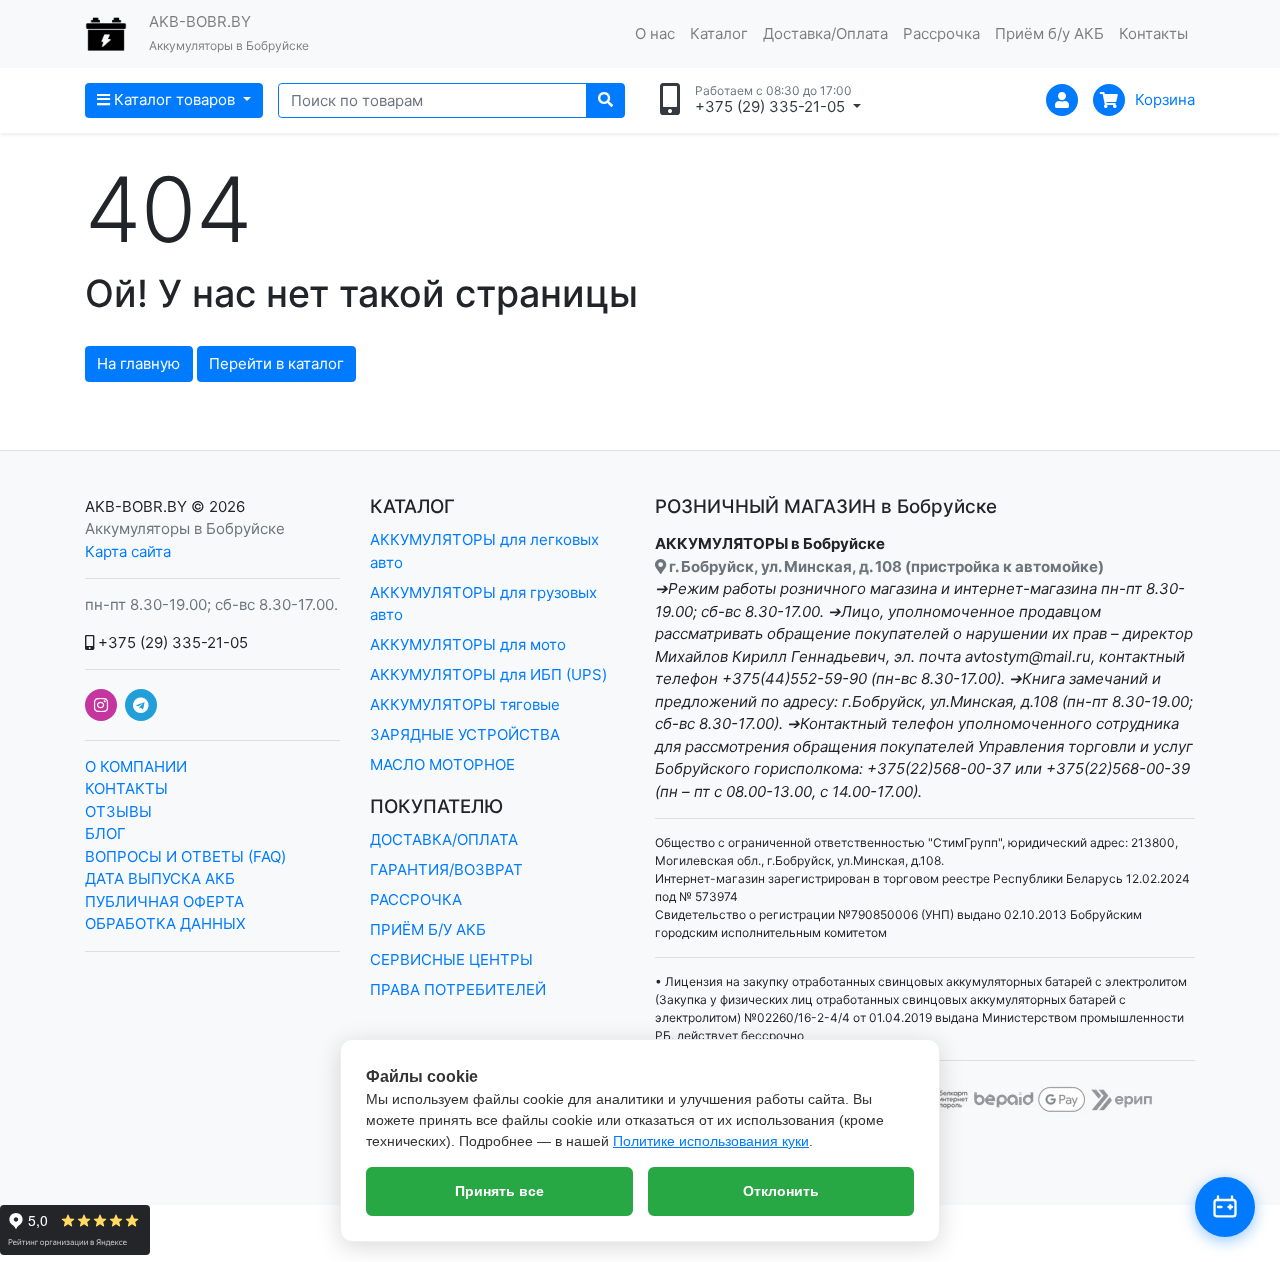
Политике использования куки (711, 1141)
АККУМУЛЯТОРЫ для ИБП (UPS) (488, 674)
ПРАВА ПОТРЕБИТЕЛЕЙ (458, 989)
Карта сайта (128, 551)
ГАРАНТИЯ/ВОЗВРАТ (446, 869)
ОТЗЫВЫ (118, 811)
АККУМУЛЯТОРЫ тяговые (465, 704)
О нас (655, 33)
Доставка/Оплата (825, 33)
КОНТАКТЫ (126, 788)
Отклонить (781, 1191)
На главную (138, 363)
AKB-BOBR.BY (136, 506)
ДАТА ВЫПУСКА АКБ (160, 878)
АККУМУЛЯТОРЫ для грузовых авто (483, 604)
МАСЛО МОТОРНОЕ (442, 764)
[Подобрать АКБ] (1225, 1207)
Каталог (719, 33)
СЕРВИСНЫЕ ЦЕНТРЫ (451, 959)
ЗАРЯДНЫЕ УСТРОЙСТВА (465, 734)
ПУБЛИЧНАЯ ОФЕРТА (164, 901)
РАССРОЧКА (416, 899)
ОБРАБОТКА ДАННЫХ (165, 923)
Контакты (1153, 33)
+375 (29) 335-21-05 (171, 642)
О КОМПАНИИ (136, 766)
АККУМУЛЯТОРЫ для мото (468, 644)
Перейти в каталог (276, 363)
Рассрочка (941, 33)
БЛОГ (105, 833)
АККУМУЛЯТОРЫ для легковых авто (484, 551)
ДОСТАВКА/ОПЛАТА (444, 839)
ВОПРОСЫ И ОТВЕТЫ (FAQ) (185, 856)
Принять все (499, 1191)
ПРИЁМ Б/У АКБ (428, 929)
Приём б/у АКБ (1049, 33)
